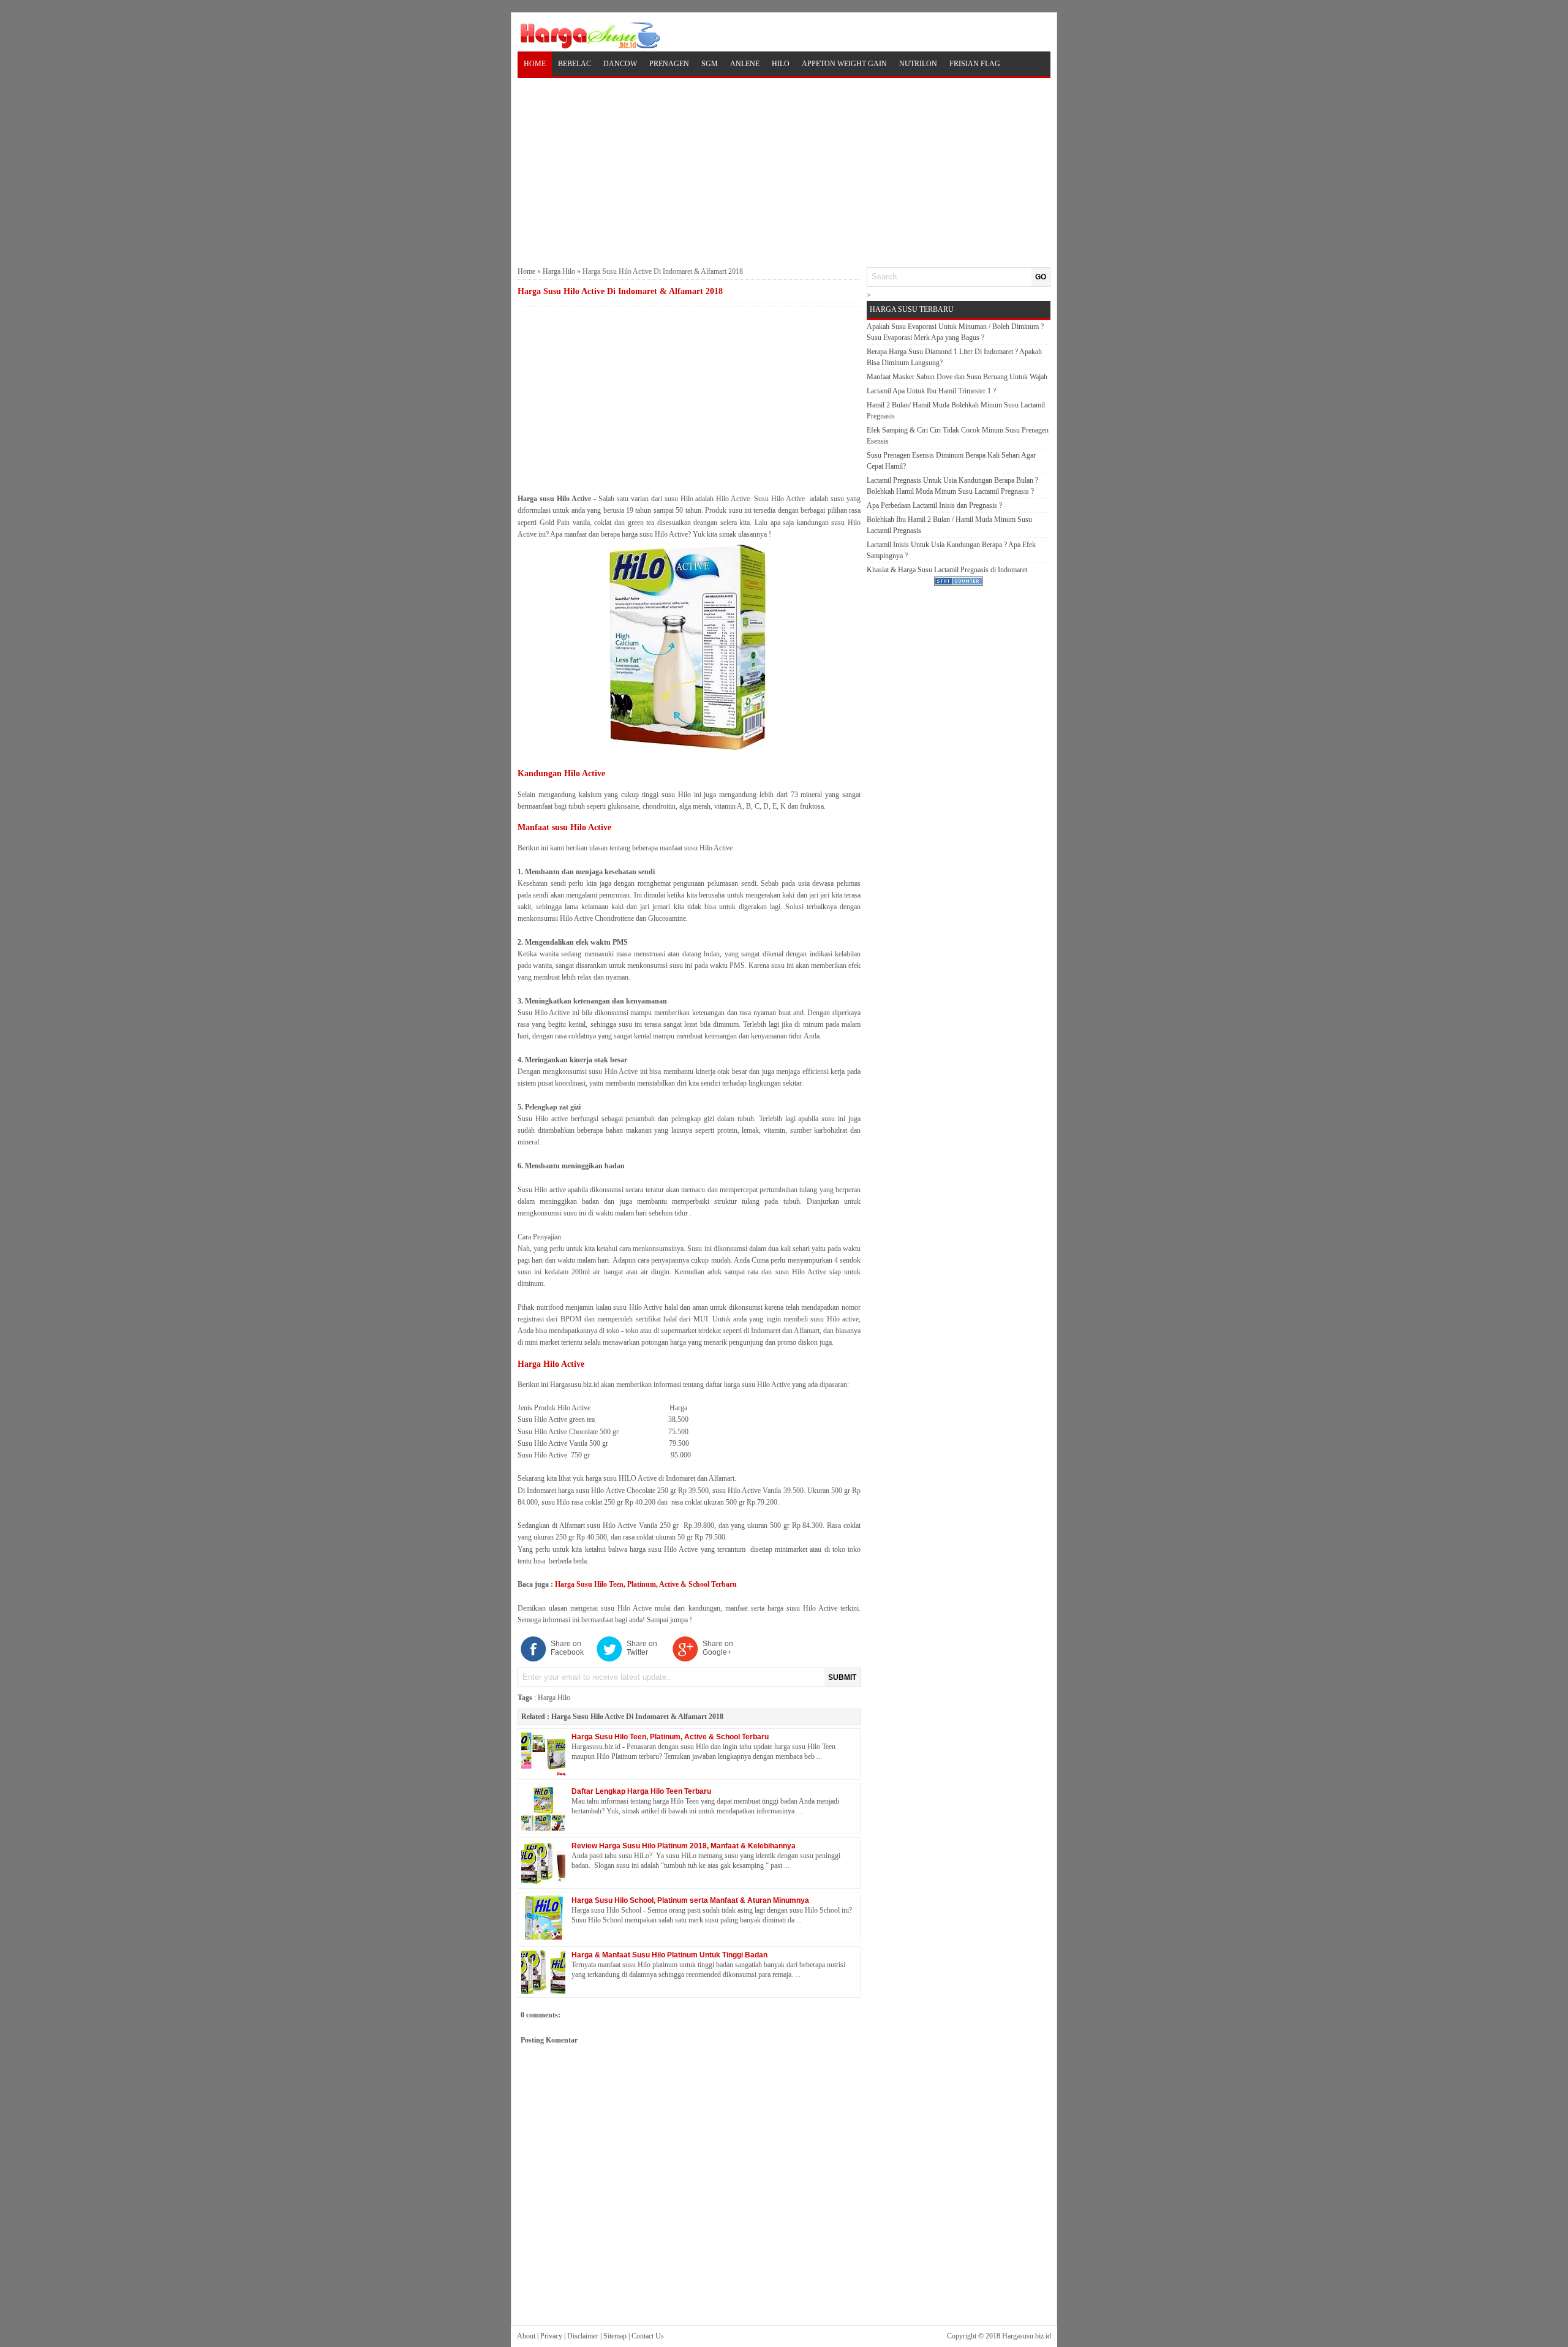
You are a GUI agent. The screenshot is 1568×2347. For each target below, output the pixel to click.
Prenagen (669, 64)
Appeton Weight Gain (844, 64)
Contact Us (648, 2336)
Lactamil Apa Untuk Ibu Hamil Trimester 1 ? (931, 391)
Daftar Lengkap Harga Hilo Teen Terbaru (641, 1791)
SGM (710, 64)
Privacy (551, 2336)
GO (1041, 277)
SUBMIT (842, 1677)
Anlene (745, 64)
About (526, 2336)
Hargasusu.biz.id (1027, 2336)
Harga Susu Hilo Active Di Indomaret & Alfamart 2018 (637, 1717)
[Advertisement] (784, 171)
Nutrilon (918, 64)
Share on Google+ (718, 1648)
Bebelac (575, 64)
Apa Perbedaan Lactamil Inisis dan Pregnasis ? (934, 505)
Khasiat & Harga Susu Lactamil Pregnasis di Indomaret (947, 570)
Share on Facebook (567, 1648)
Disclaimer (583, 2336)
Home (535, 64)
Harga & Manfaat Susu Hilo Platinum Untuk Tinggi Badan (669, 1955)
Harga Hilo (559, 271)
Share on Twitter (642, 1648)
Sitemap (615, 2336)
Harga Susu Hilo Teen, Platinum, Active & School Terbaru (646, 1584)
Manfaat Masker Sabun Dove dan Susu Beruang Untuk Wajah (957, 377)
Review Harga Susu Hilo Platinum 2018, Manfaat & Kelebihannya (684, 1846)
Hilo (781, 64)
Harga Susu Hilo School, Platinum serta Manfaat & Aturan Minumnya (690, 1900)
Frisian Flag (975, 64)
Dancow (620, 64)
